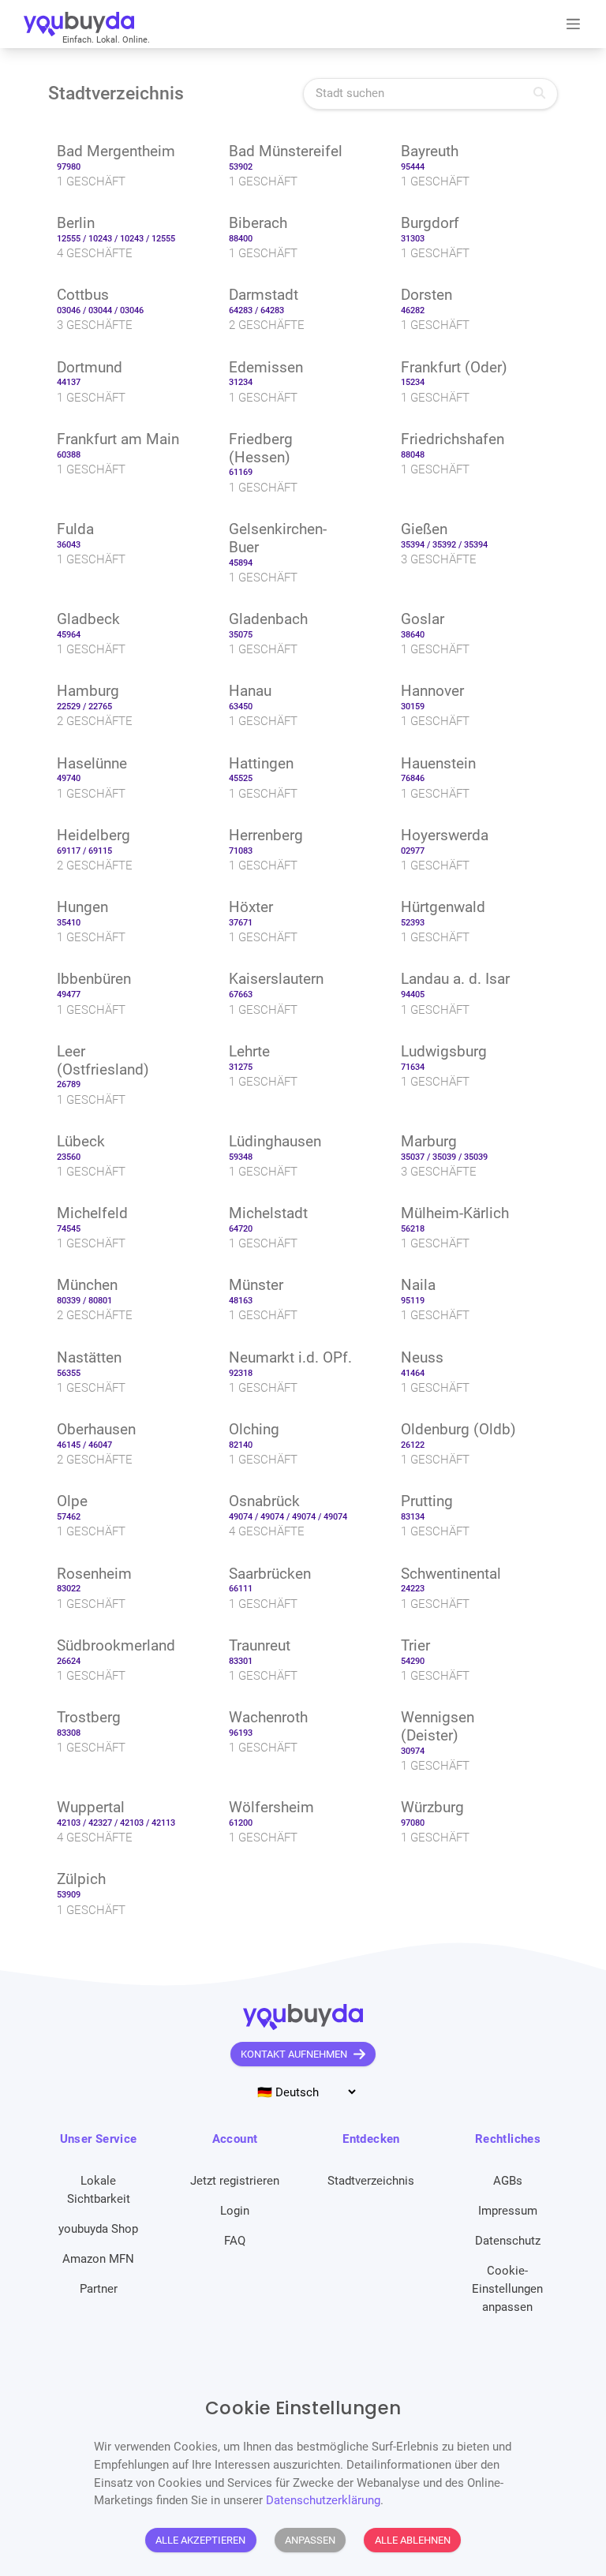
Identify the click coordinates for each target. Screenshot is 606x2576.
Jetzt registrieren (235, 2181)
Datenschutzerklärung (323, 2500)
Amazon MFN (98, 2259)
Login (235, 2211)
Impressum (508, 2211)
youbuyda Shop (98, 2229)
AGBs (508, 2181)
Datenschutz (508, 2241)
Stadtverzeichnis (371, 2181)
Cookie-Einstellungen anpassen (507, 2289)
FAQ (235, 2241)
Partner (99, 2289)
